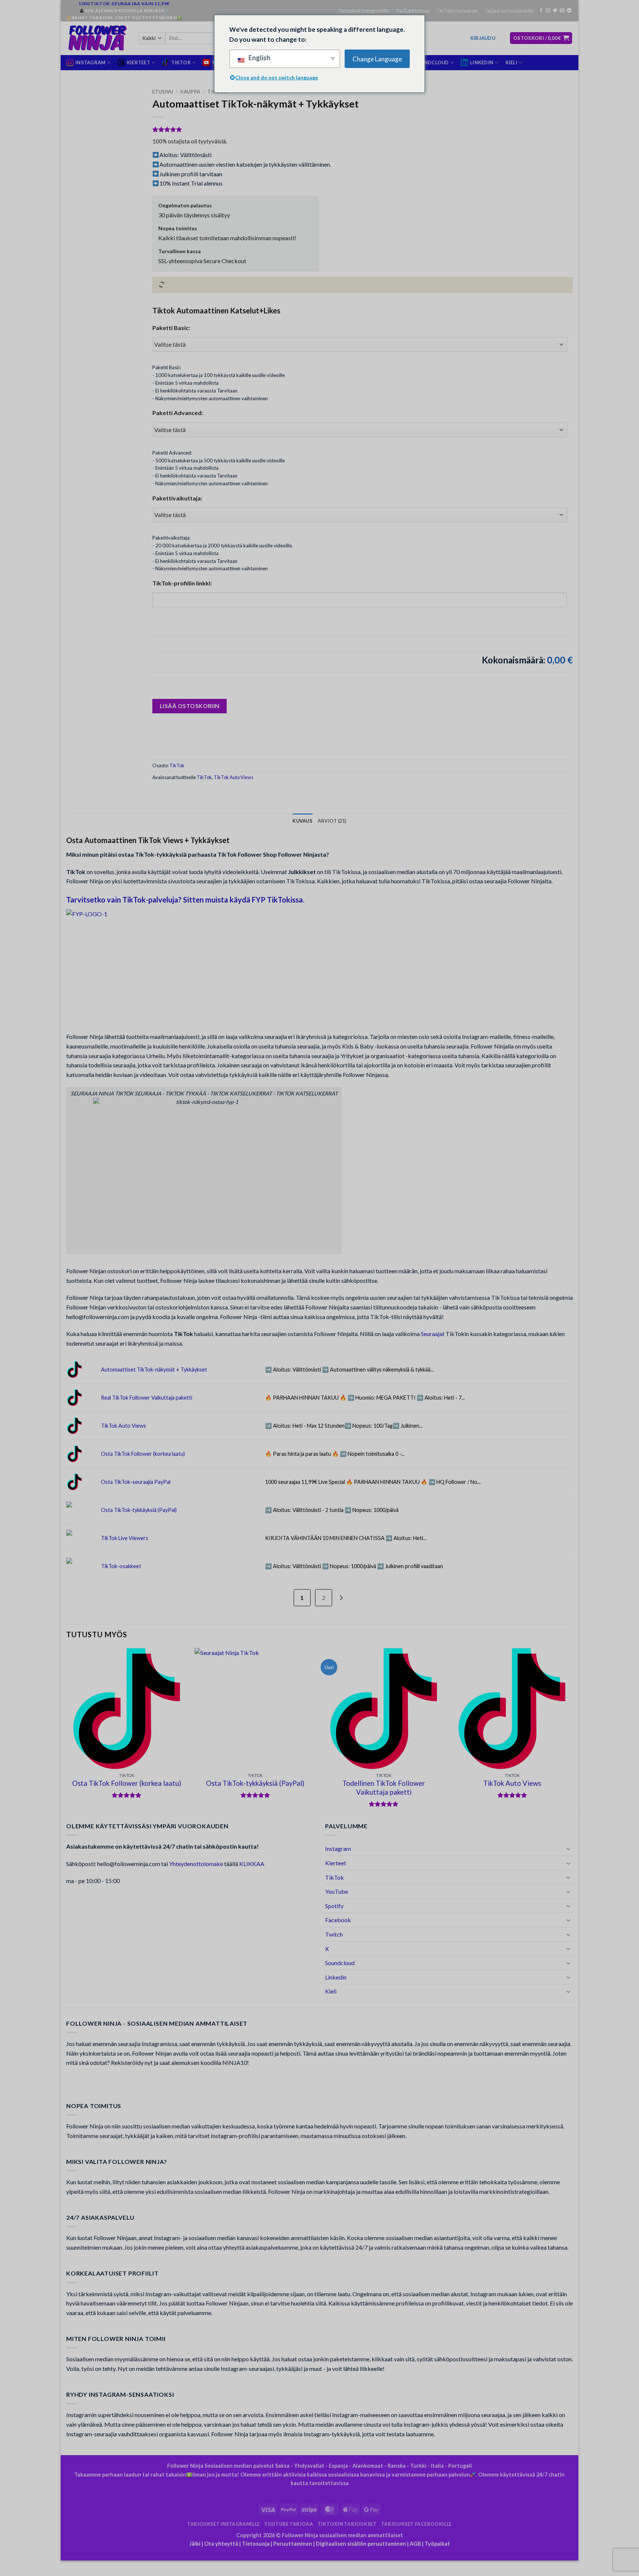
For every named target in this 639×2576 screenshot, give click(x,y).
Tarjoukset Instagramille (364, 11)
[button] (483, 38)
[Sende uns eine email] (562, 11)
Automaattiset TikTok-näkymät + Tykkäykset (154, 1369)
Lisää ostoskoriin (190, 706)
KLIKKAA (252, 1864)
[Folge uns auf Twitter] (555, 11)
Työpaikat (437, 2544)
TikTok (177, 765)
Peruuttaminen (293, 2544)
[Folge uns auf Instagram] (548, 11)
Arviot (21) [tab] (332, 821)
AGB (415, 2544)
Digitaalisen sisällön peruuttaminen (361, 2544)
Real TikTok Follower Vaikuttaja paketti (147, 1398)
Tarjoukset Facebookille (509, 11)
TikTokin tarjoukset (457, 11)
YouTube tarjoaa (413, 11)
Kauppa (190, 92)
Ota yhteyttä (221, 2544)
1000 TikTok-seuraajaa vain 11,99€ (124, 4)
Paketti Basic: (171, 328)
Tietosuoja (256, 2544)
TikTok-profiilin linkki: (182, 583)
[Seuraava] (572, 1728)
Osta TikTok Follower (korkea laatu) (143, 1454)
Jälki (195, 2544)
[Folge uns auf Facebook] (541, 11)
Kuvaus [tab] (302, 821)
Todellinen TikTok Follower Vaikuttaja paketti (384, 1788)
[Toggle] (568, 1849)
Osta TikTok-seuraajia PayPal (136, 1482)
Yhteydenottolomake (196, 1864)
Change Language (377, 59)
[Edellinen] (67, 1728)
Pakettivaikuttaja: (177, 498)
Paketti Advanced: (178, 413)
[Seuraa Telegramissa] (569, 11)
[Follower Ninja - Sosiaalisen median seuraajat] (97, 38)
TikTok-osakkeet (121, 1566)
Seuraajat (433, 1334)
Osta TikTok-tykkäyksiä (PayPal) (139, 1510)
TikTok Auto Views (234, 777)
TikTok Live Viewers (125, 1538)
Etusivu (163, 92)
